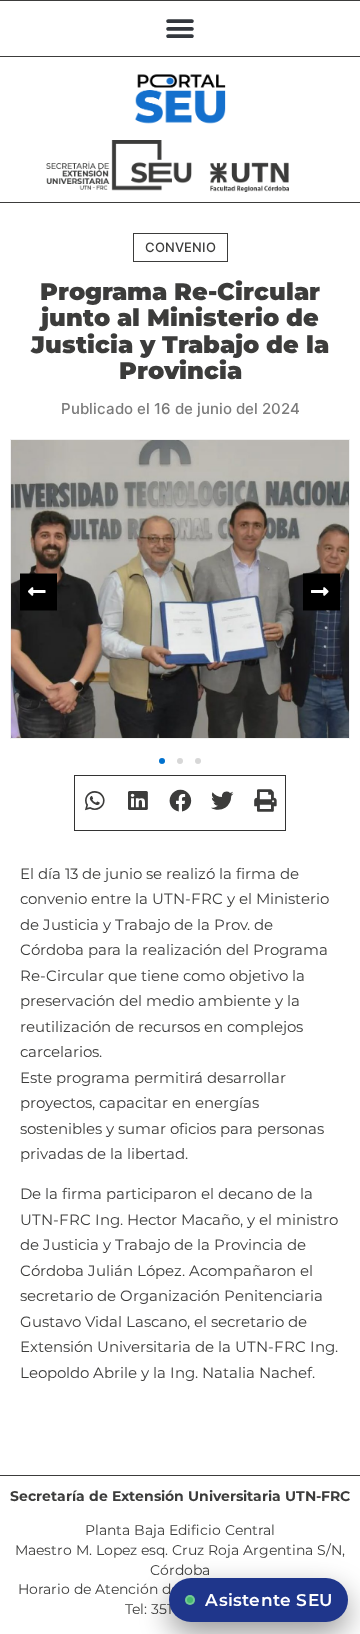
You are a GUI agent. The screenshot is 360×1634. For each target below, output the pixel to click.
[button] (180, 28)
